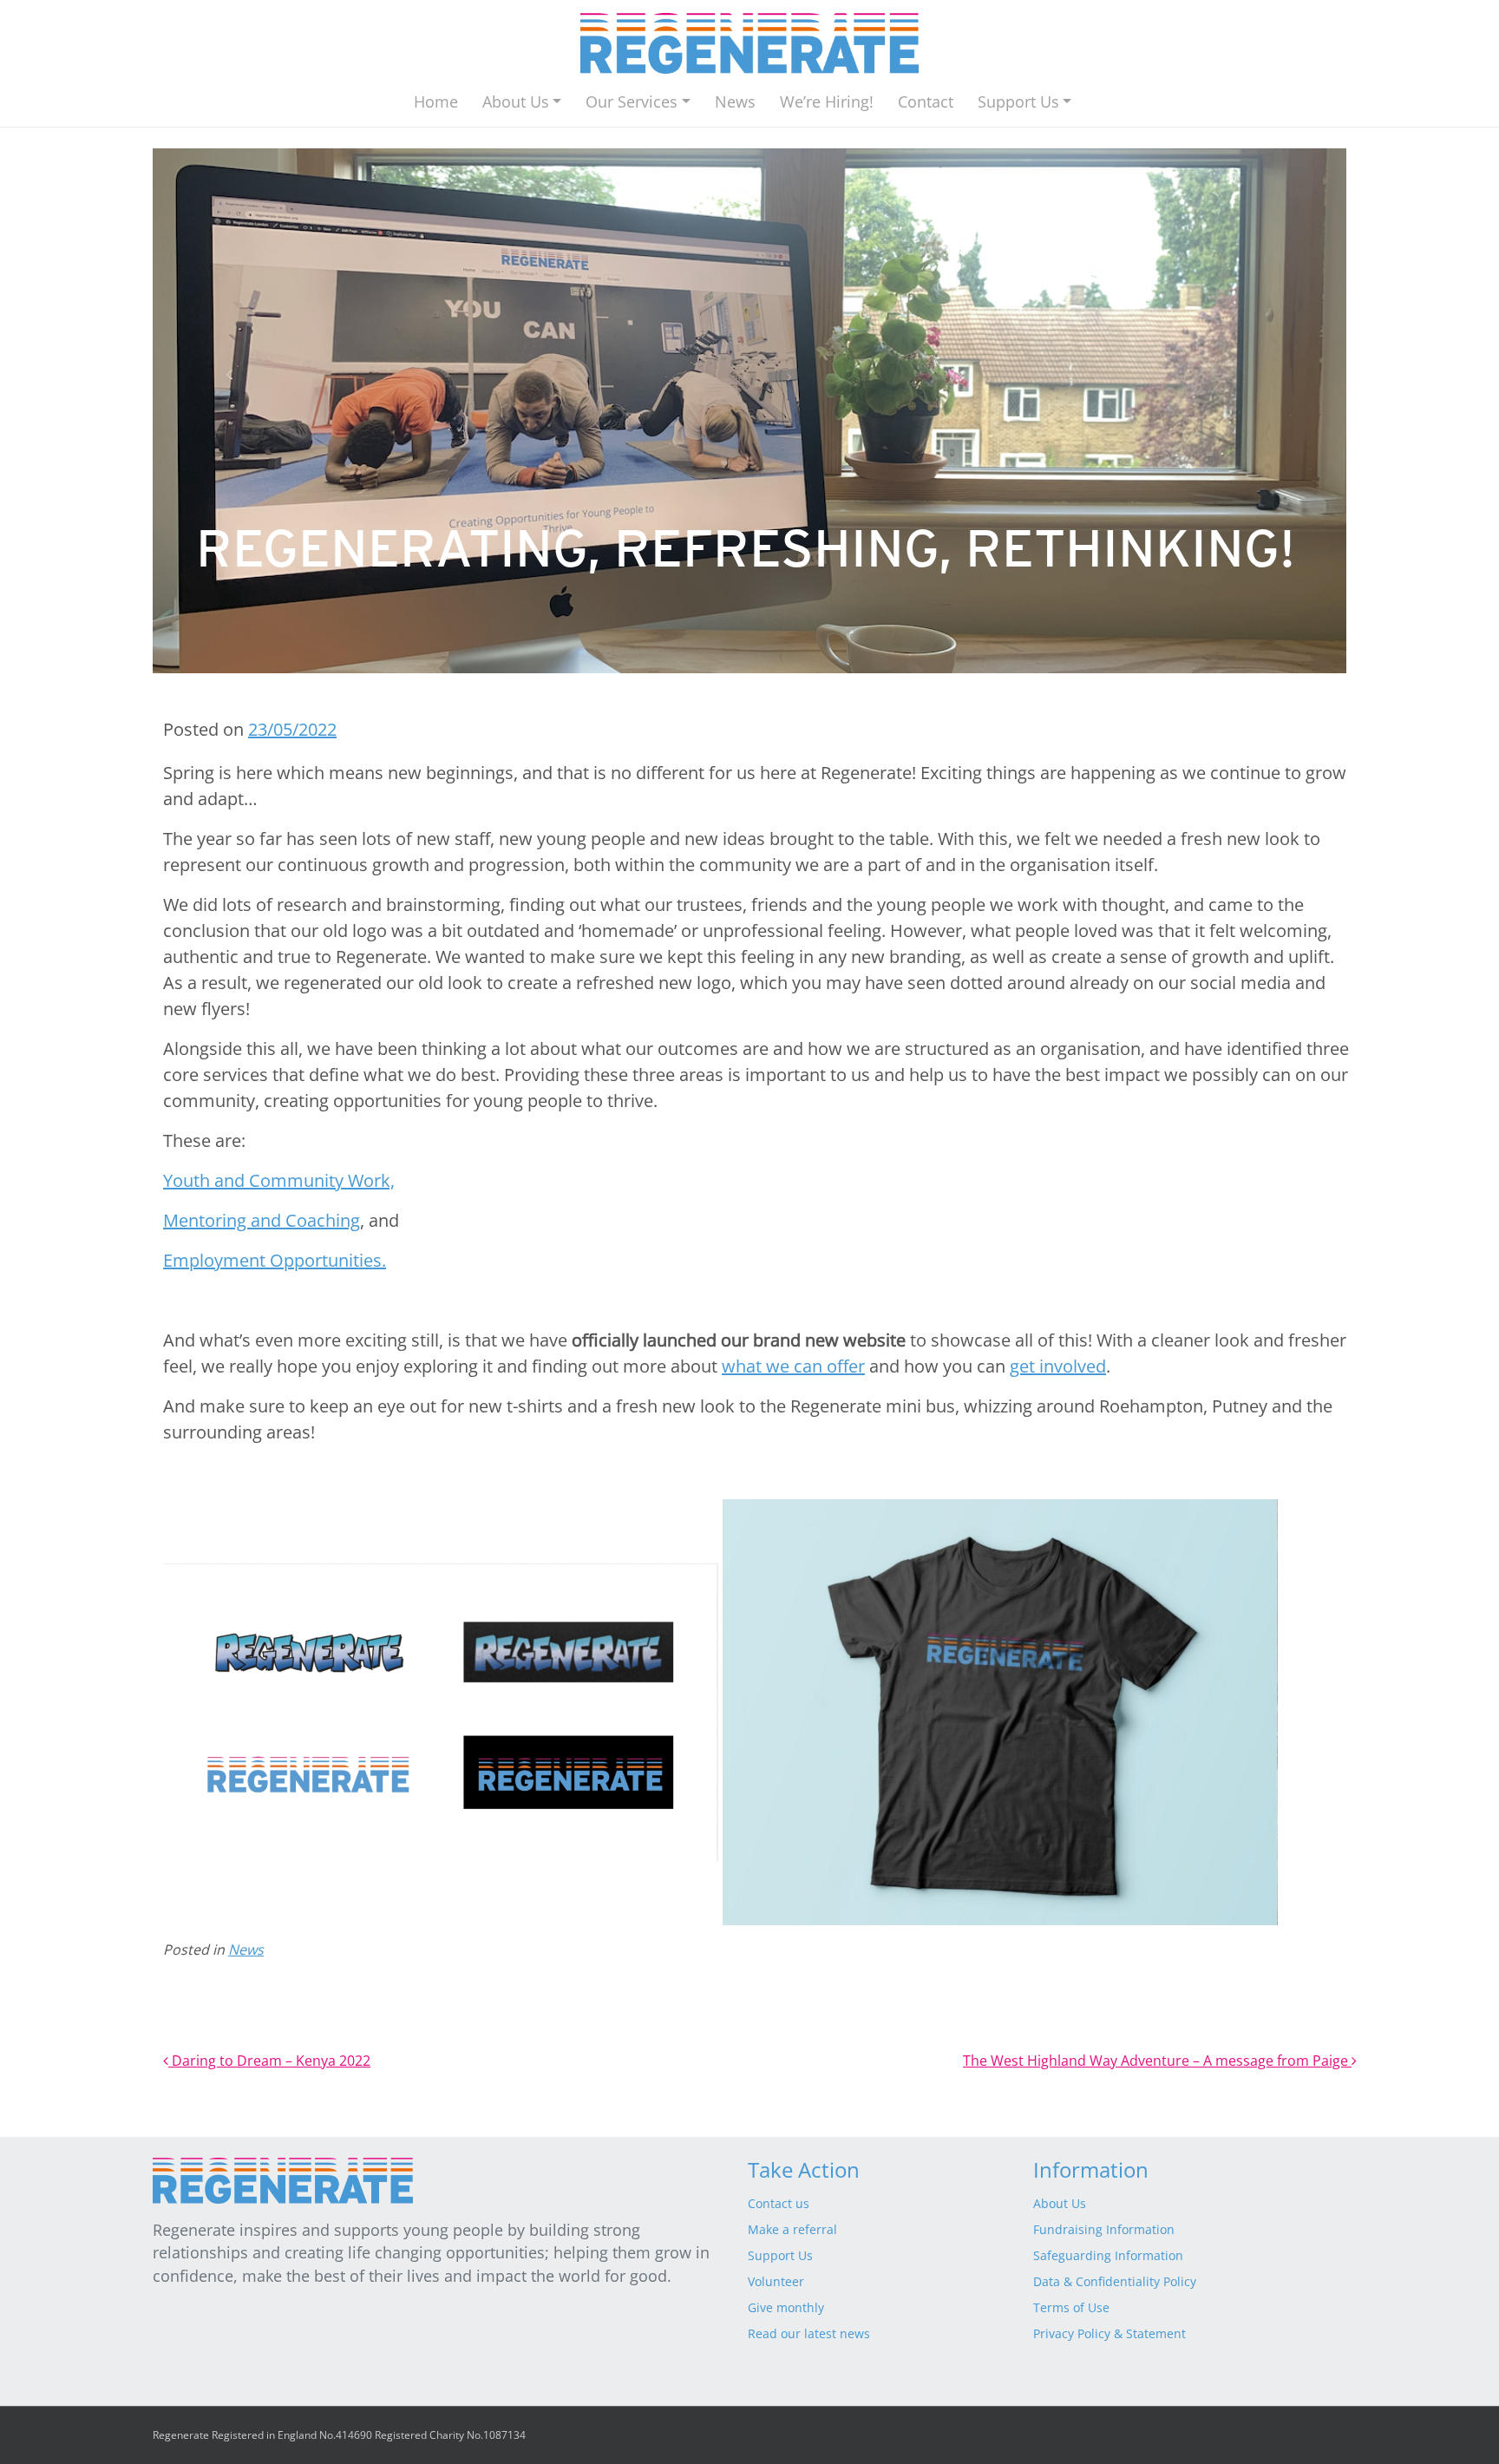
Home (436, 102)
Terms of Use (1071, 2307)
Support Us (1018, 102)
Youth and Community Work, (279, 1180)
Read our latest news (809, 2333)
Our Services (632, 102)
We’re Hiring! (827, 102)
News (735, 102)
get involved (1058, 1366)
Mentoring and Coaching (262, 1220)
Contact (926, 102)
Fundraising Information (1104, 2229)
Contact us (779, 2203)
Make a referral (792, 2229)
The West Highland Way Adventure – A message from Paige (1157, 2061)
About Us (516, 102)
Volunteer (776, 2281)
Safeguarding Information (1108, 2255)
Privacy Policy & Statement (1110, 2333)
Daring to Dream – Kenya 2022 (269, 2061)
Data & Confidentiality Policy (1115, 2281)
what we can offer (793, 1366)
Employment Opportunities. (275, 1260)
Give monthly (786, 2307)
